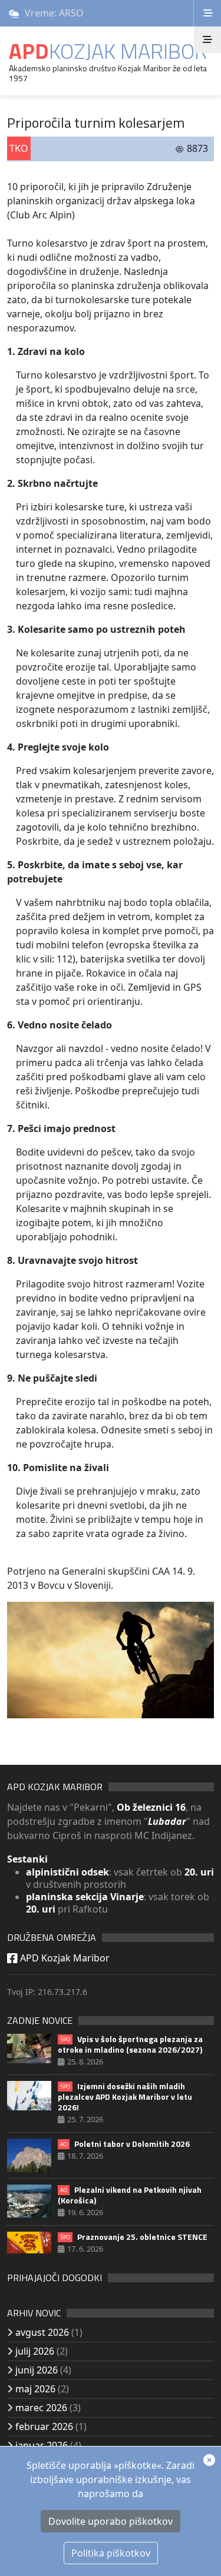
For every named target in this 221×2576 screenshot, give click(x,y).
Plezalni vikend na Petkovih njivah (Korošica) (130, 2195)
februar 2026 (44, 2426)
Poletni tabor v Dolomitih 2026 (125, 2144)
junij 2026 (37, 2370)
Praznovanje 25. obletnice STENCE (134, 2237)
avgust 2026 (42, 2332)
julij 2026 (35, 2351)
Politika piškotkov (111, 2553)
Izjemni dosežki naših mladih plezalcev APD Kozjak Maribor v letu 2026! (125, 2097)
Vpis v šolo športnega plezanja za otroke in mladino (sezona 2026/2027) (130, 2044)
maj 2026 (35, 2389)
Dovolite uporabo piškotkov (111, 2521)
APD (108, 51)
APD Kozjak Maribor (64, 1958)
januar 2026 (42, 2445)
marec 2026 (41, 2408)
